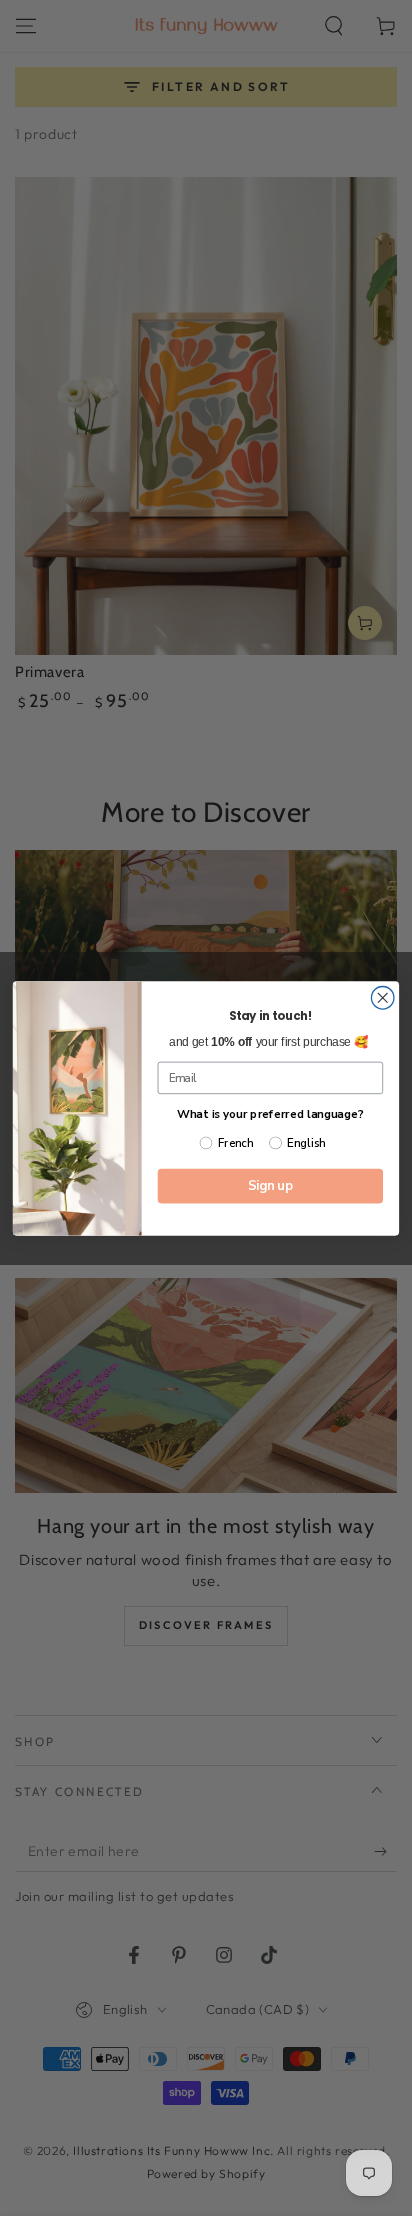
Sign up (270, 1185)
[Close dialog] (382, 997)
